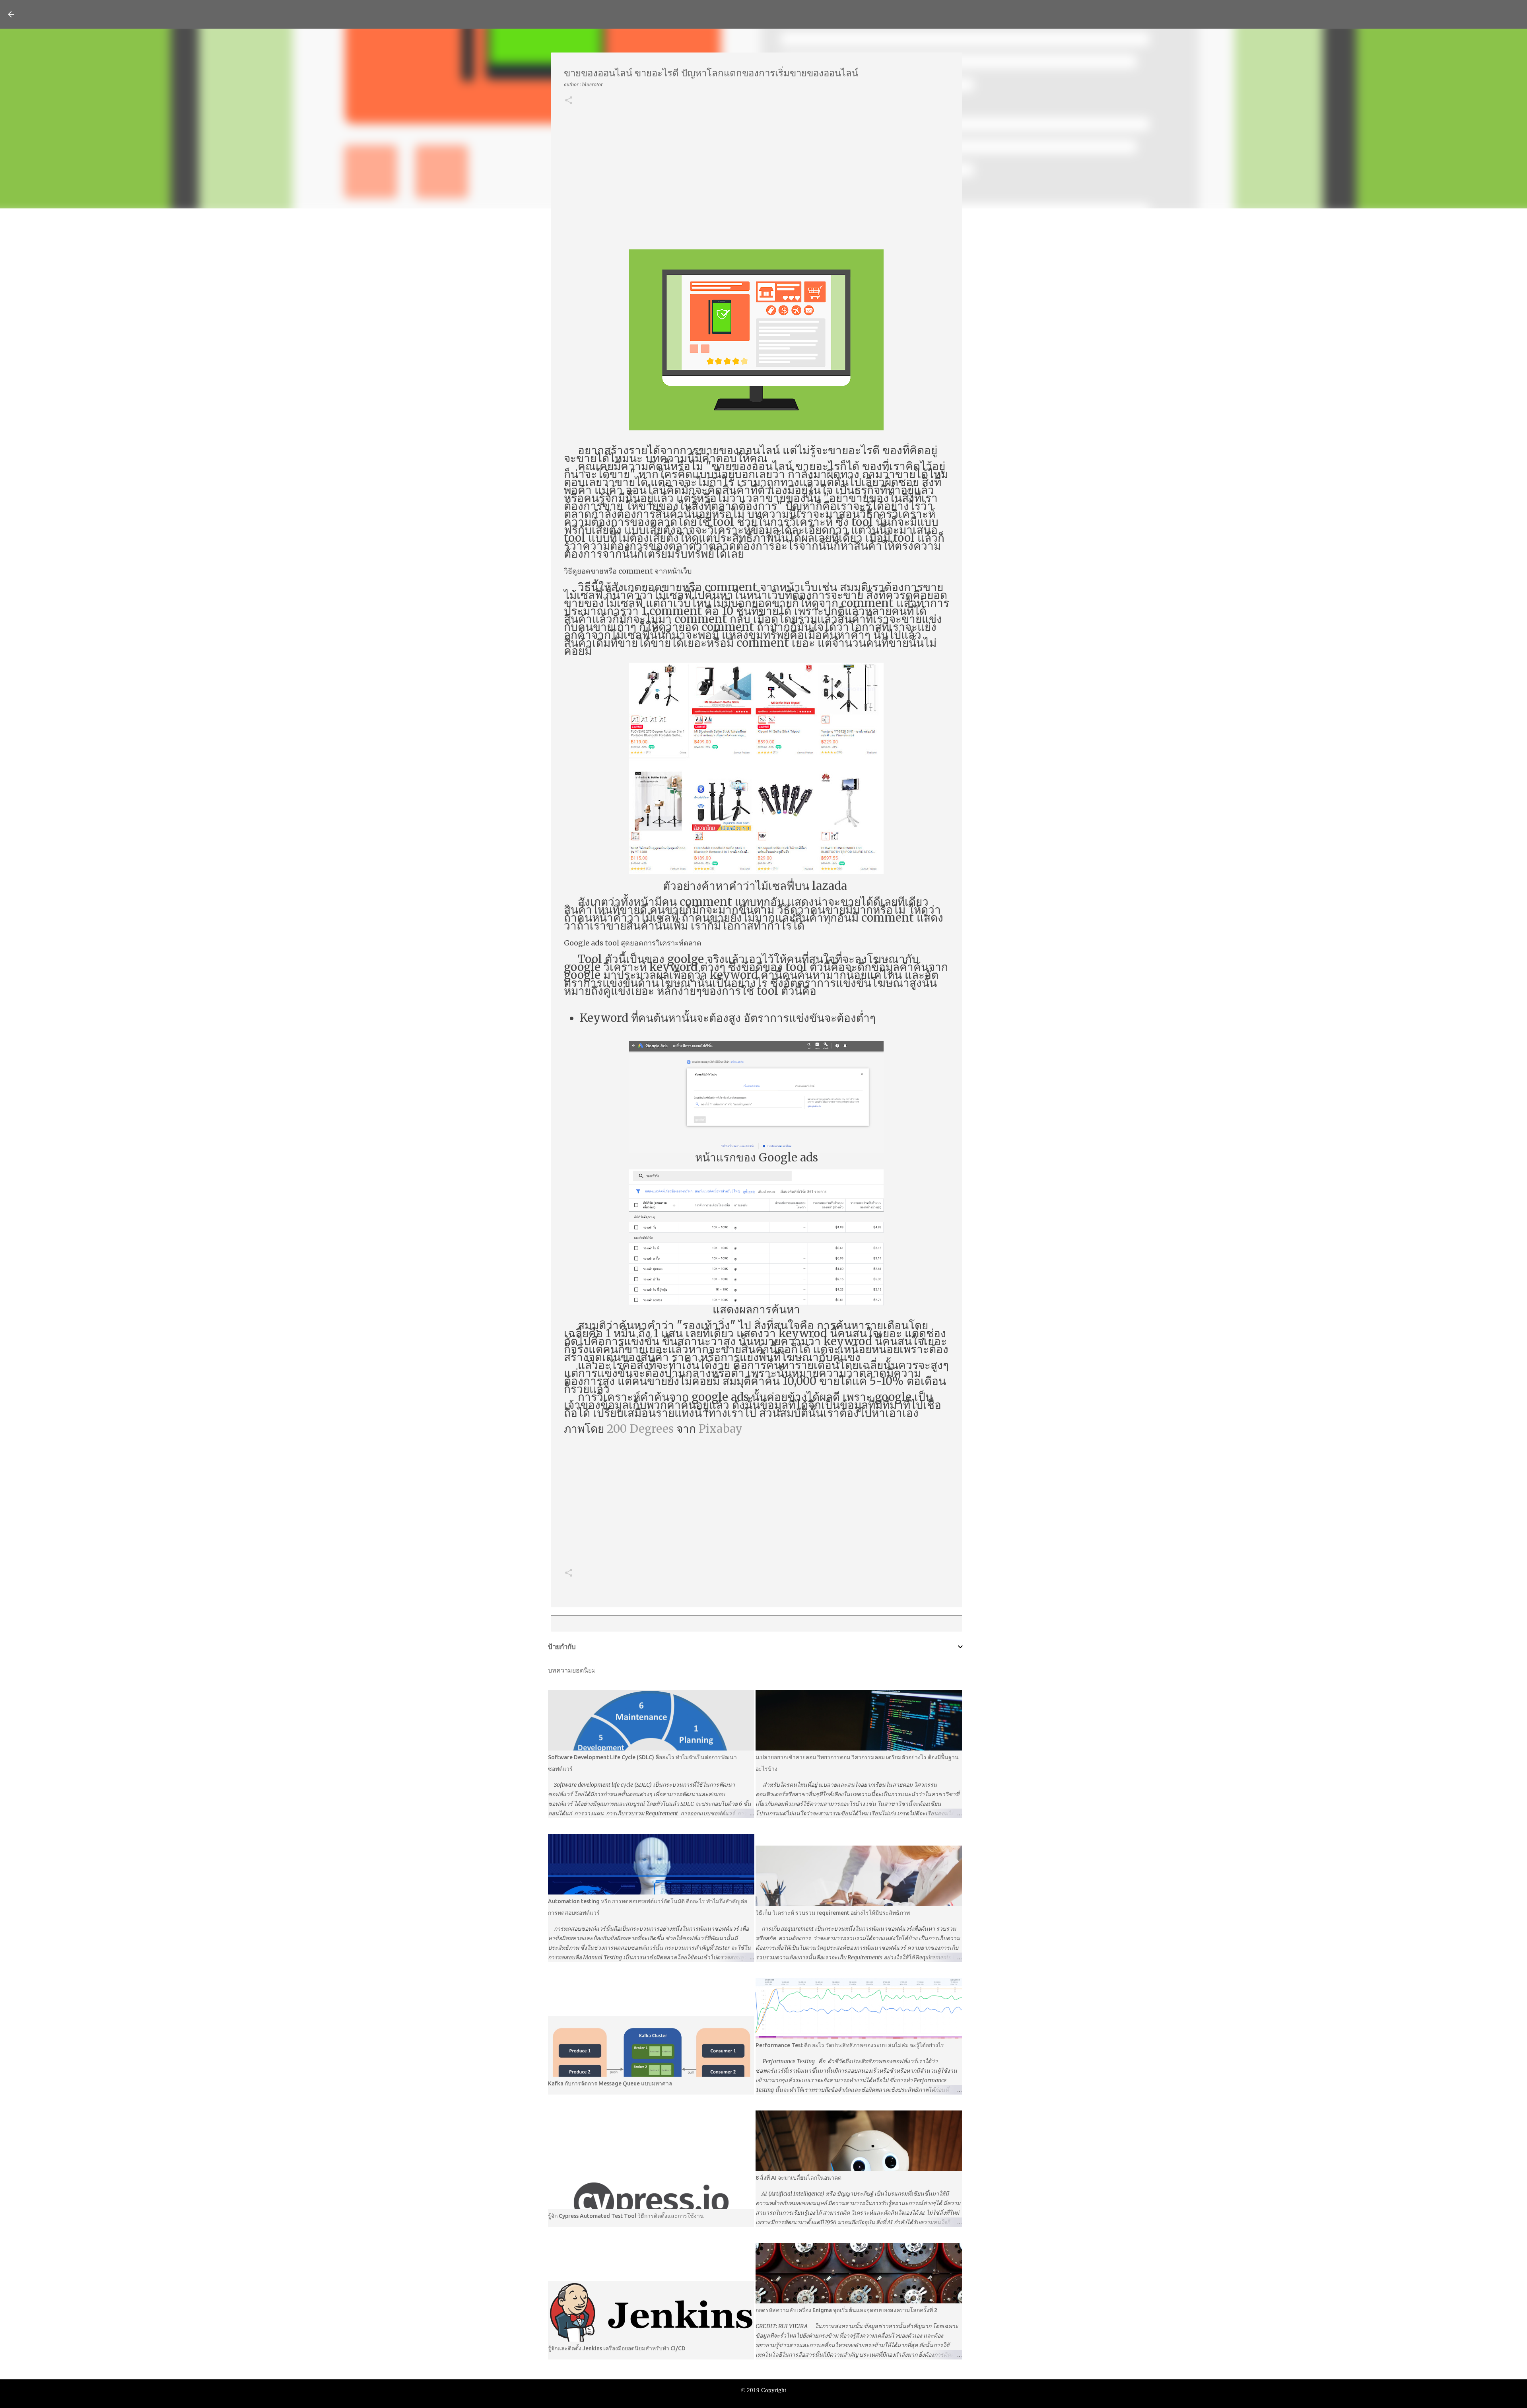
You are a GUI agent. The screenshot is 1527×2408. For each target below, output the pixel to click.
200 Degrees (640, 1429)
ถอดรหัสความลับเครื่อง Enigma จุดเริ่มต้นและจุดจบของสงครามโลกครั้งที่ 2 (846, 2310)
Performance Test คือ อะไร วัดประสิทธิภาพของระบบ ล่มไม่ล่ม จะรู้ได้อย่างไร (850, 2045)
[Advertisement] (757, 178)
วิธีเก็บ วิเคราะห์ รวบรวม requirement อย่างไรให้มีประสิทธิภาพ (833, 1913)
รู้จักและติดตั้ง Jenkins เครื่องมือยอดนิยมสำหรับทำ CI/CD (617, 2348)
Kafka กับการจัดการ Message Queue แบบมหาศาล (610, 2083)
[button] (569, 101)
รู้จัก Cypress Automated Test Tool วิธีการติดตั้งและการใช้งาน (626, 2216)
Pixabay (721, 1429)
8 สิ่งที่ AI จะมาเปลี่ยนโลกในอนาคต (798, 2178)
